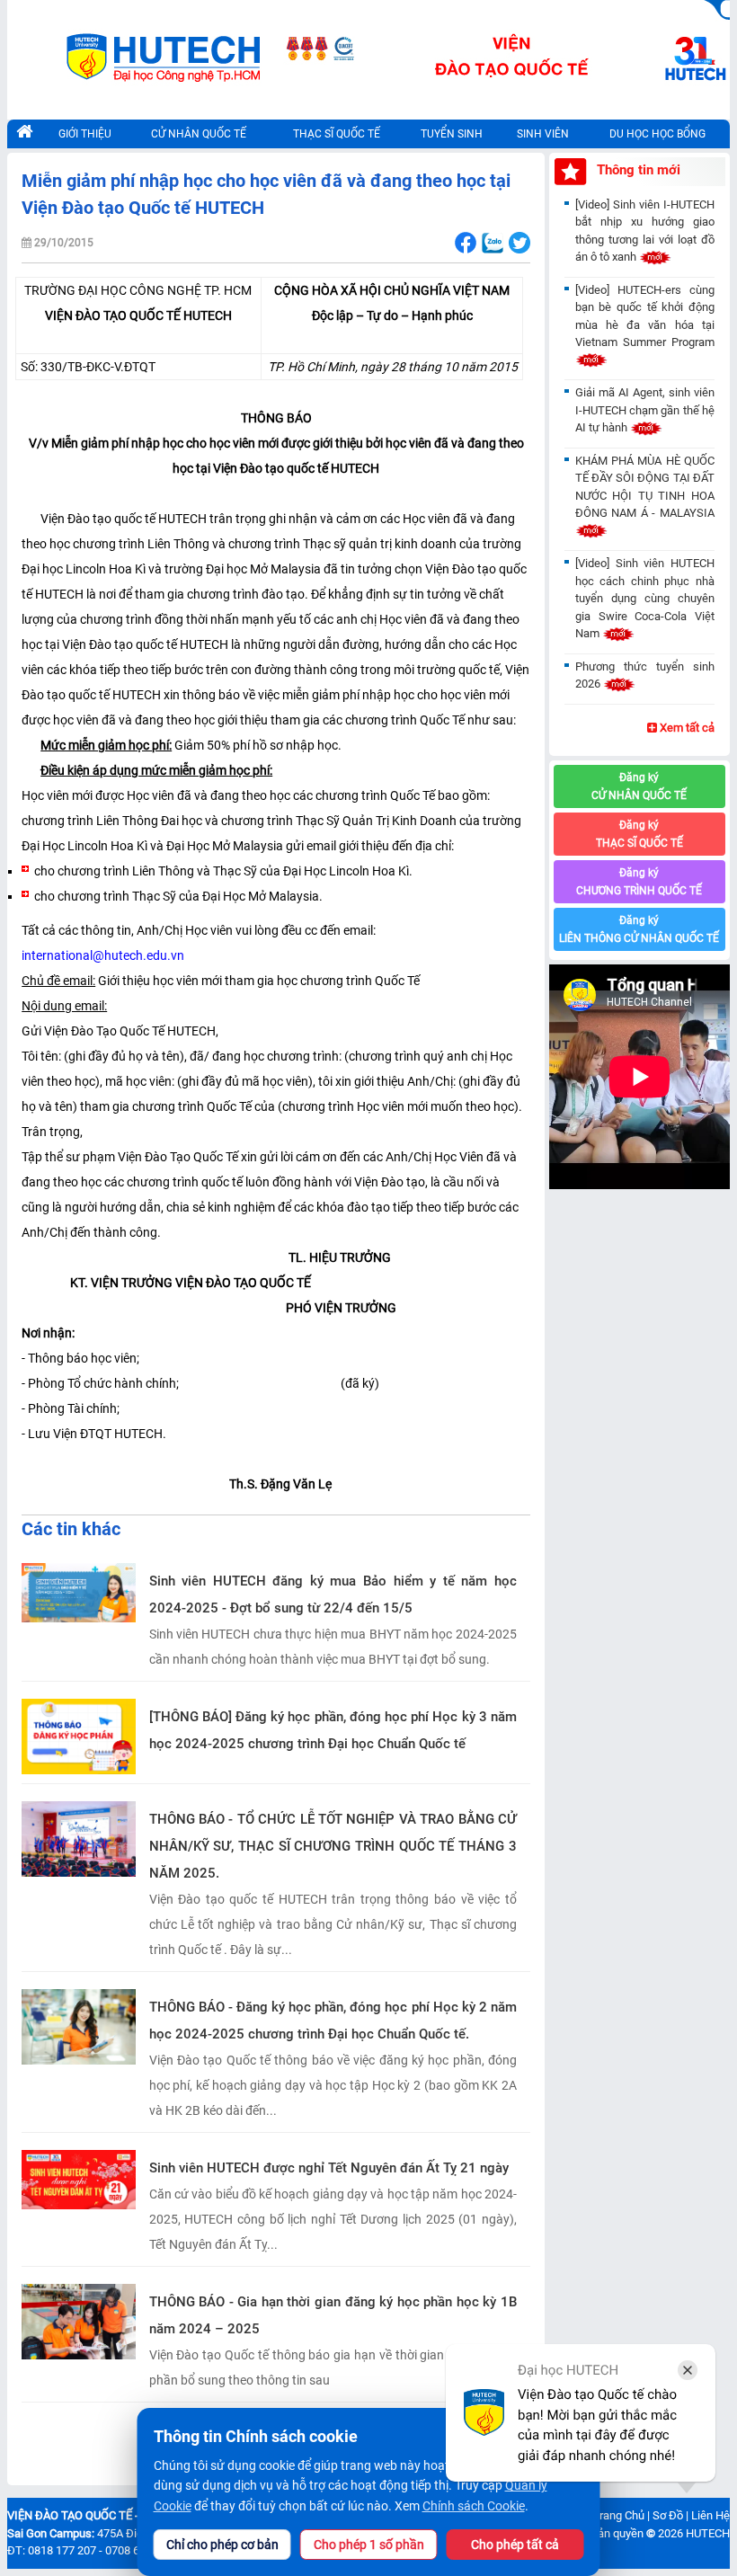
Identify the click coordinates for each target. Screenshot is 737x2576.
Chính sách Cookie (474, 2506)
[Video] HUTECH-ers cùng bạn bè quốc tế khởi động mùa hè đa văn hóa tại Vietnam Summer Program (645, 316)
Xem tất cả (686, 728)
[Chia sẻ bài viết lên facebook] (465, 243)
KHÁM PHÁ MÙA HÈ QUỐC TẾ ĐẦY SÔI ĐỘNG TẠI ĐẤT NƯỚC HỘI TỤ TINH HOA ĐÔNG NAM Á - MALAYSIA (645, 487)
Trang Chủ (618, 2515)
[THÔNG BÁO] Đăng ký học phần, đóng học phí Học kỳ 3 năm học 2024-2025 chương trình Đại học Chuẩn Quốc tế (333, 1730)
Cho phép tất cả (515, 2545)
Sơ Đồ (668, 2515)
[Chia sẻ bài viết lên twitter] (519, 243)
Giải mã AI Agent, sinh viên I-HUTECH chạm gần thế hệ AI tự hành (645, 410)
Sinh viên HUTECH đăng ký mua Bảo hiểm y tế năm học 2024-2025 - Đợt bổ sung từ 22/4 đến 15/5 (333, 1594)
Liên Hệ (710, 2515)
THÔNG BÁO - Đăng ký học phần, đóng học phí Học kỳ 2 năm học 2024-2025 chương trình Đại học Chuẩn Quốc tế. (333, 2021)
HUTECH (708, 2533)
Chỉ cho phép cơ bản (222, 2545)
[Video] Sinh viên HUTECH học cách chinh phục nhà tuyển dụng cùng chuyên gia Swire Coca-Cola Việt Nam (645, 598)
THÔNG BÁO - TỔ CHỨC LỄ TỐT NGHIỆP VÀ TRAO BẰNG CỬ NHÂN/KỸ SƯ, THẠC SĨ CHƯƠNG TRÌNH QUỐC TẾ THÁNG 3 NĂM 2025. (333, 1846)
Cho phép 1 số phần (369, 2545)
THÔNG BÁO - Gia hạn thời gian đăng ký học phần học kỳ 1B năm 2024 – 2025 (333, 2315)
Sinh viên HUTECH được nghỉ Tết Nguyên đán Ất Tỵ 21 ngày (329, 2168)
